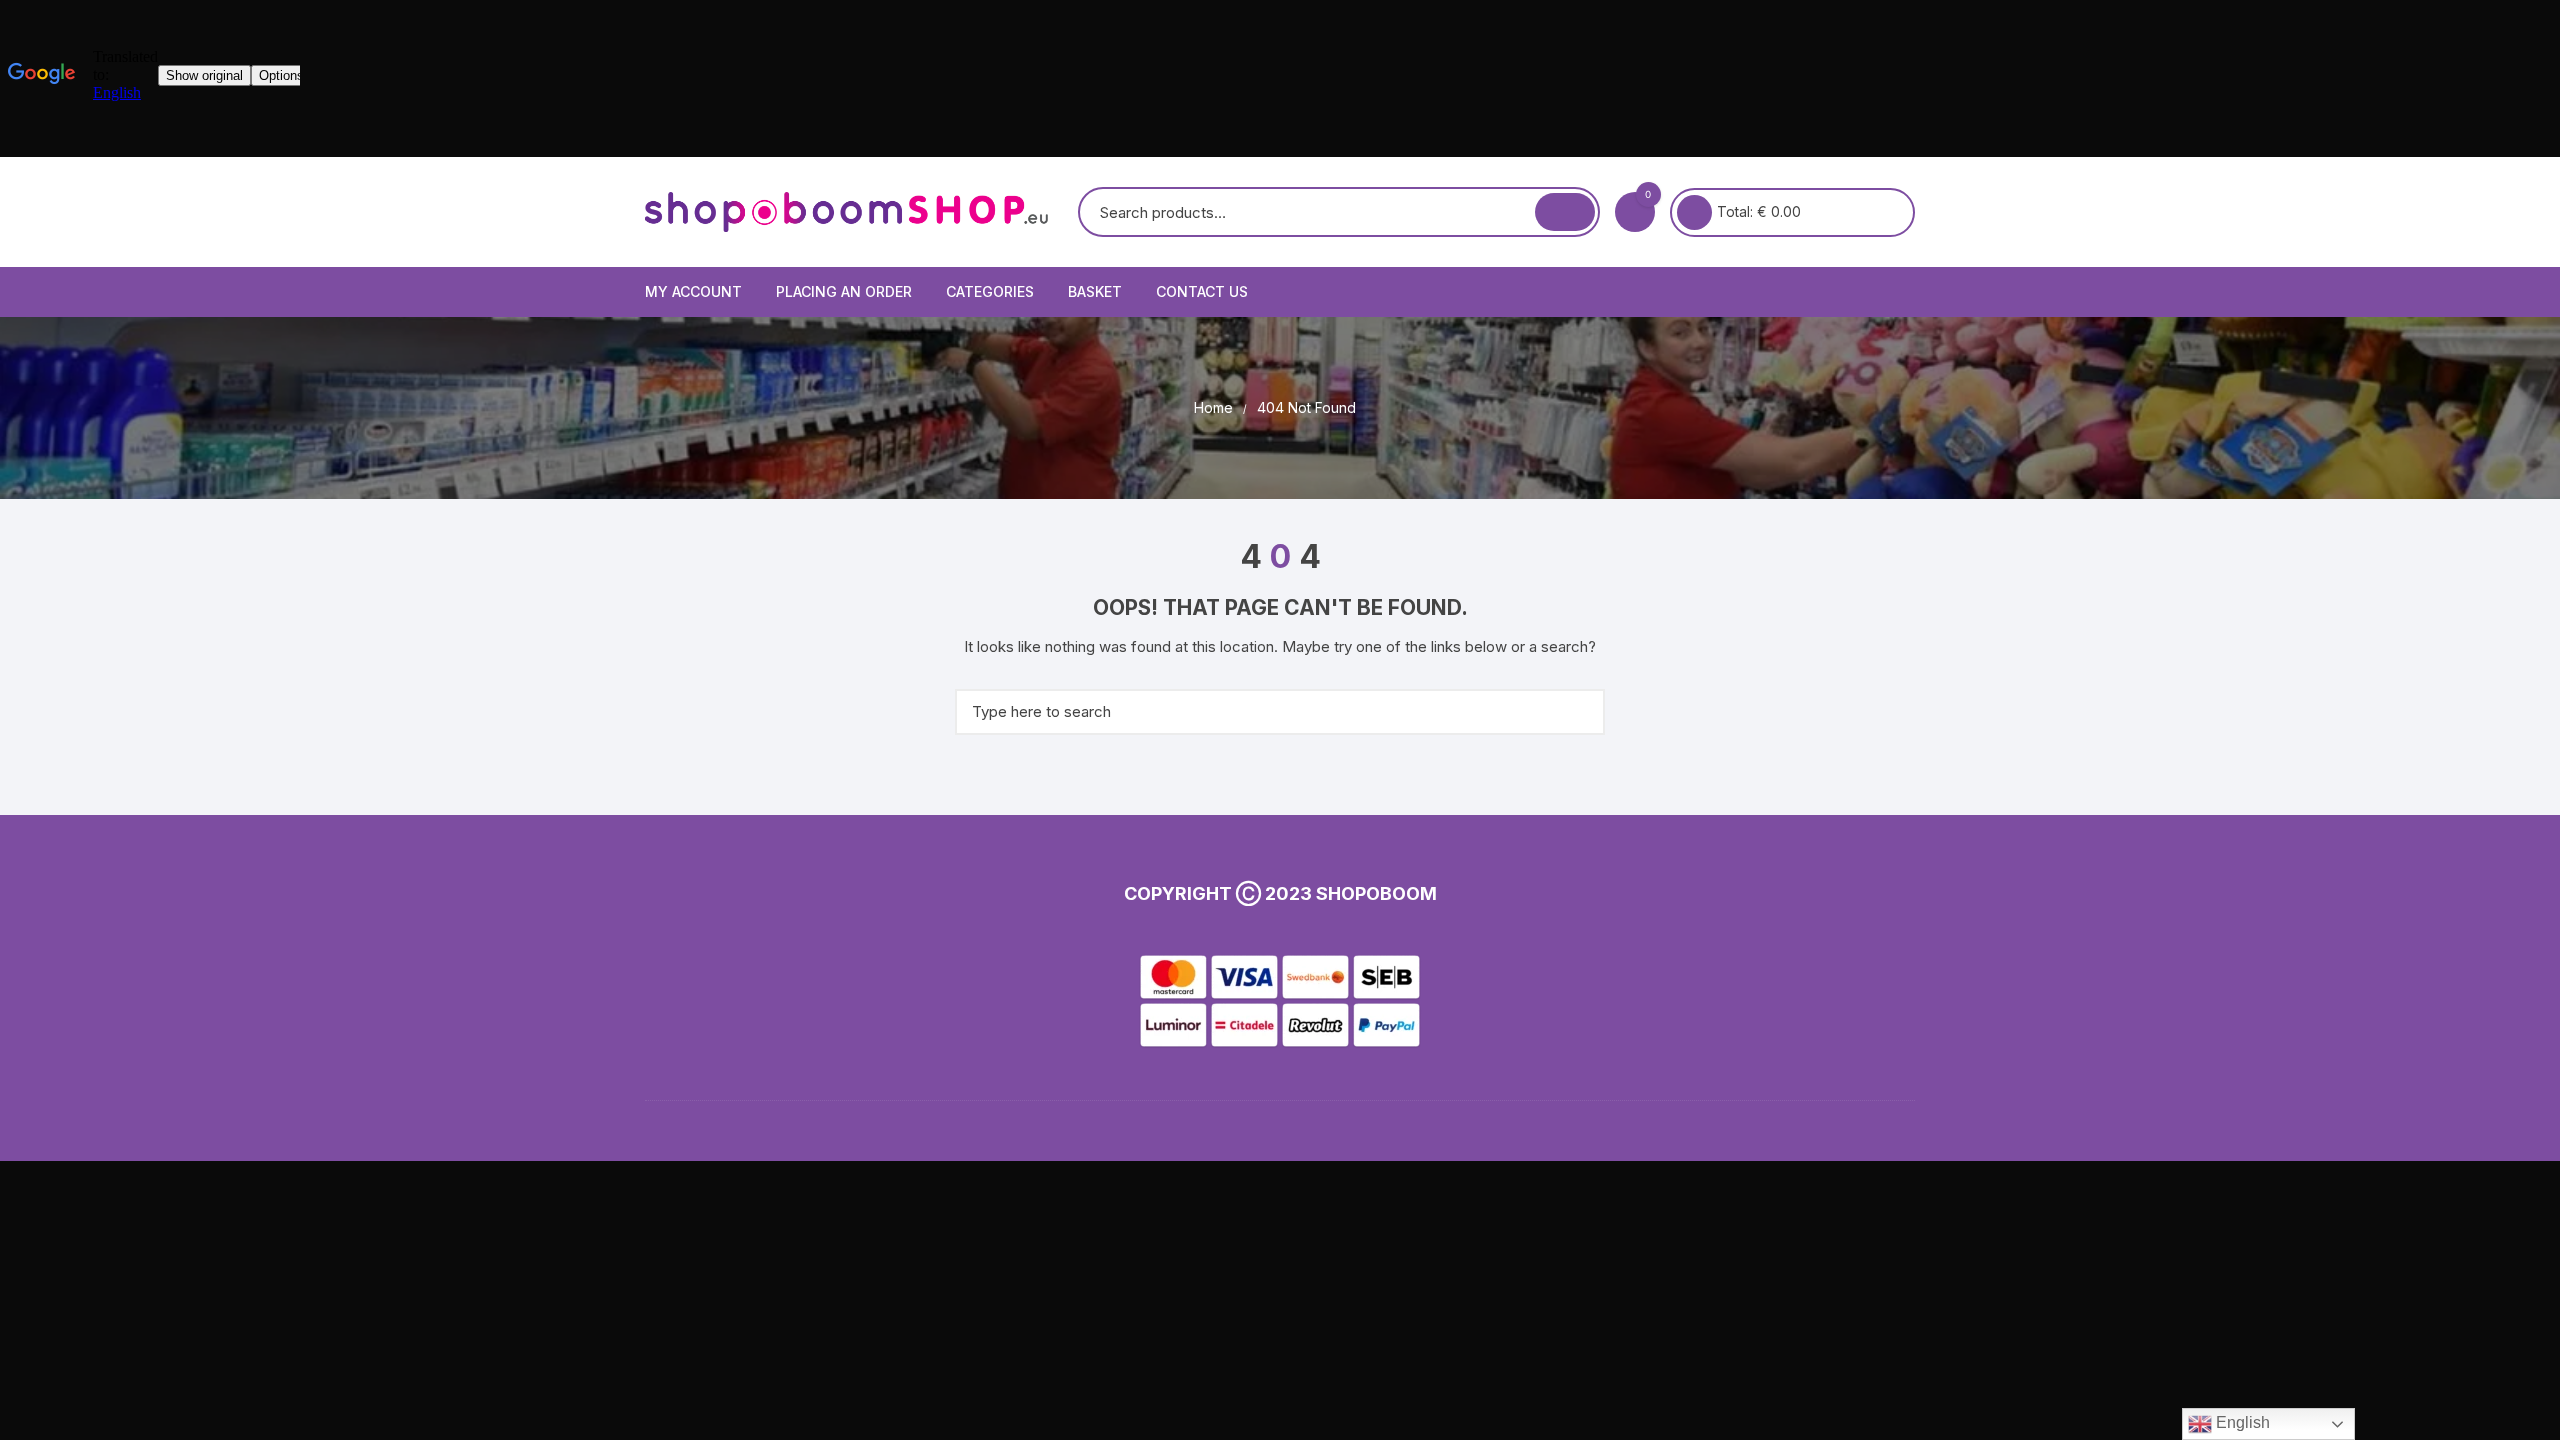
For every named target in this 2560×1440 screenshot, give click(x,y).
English (2241, 1422)
